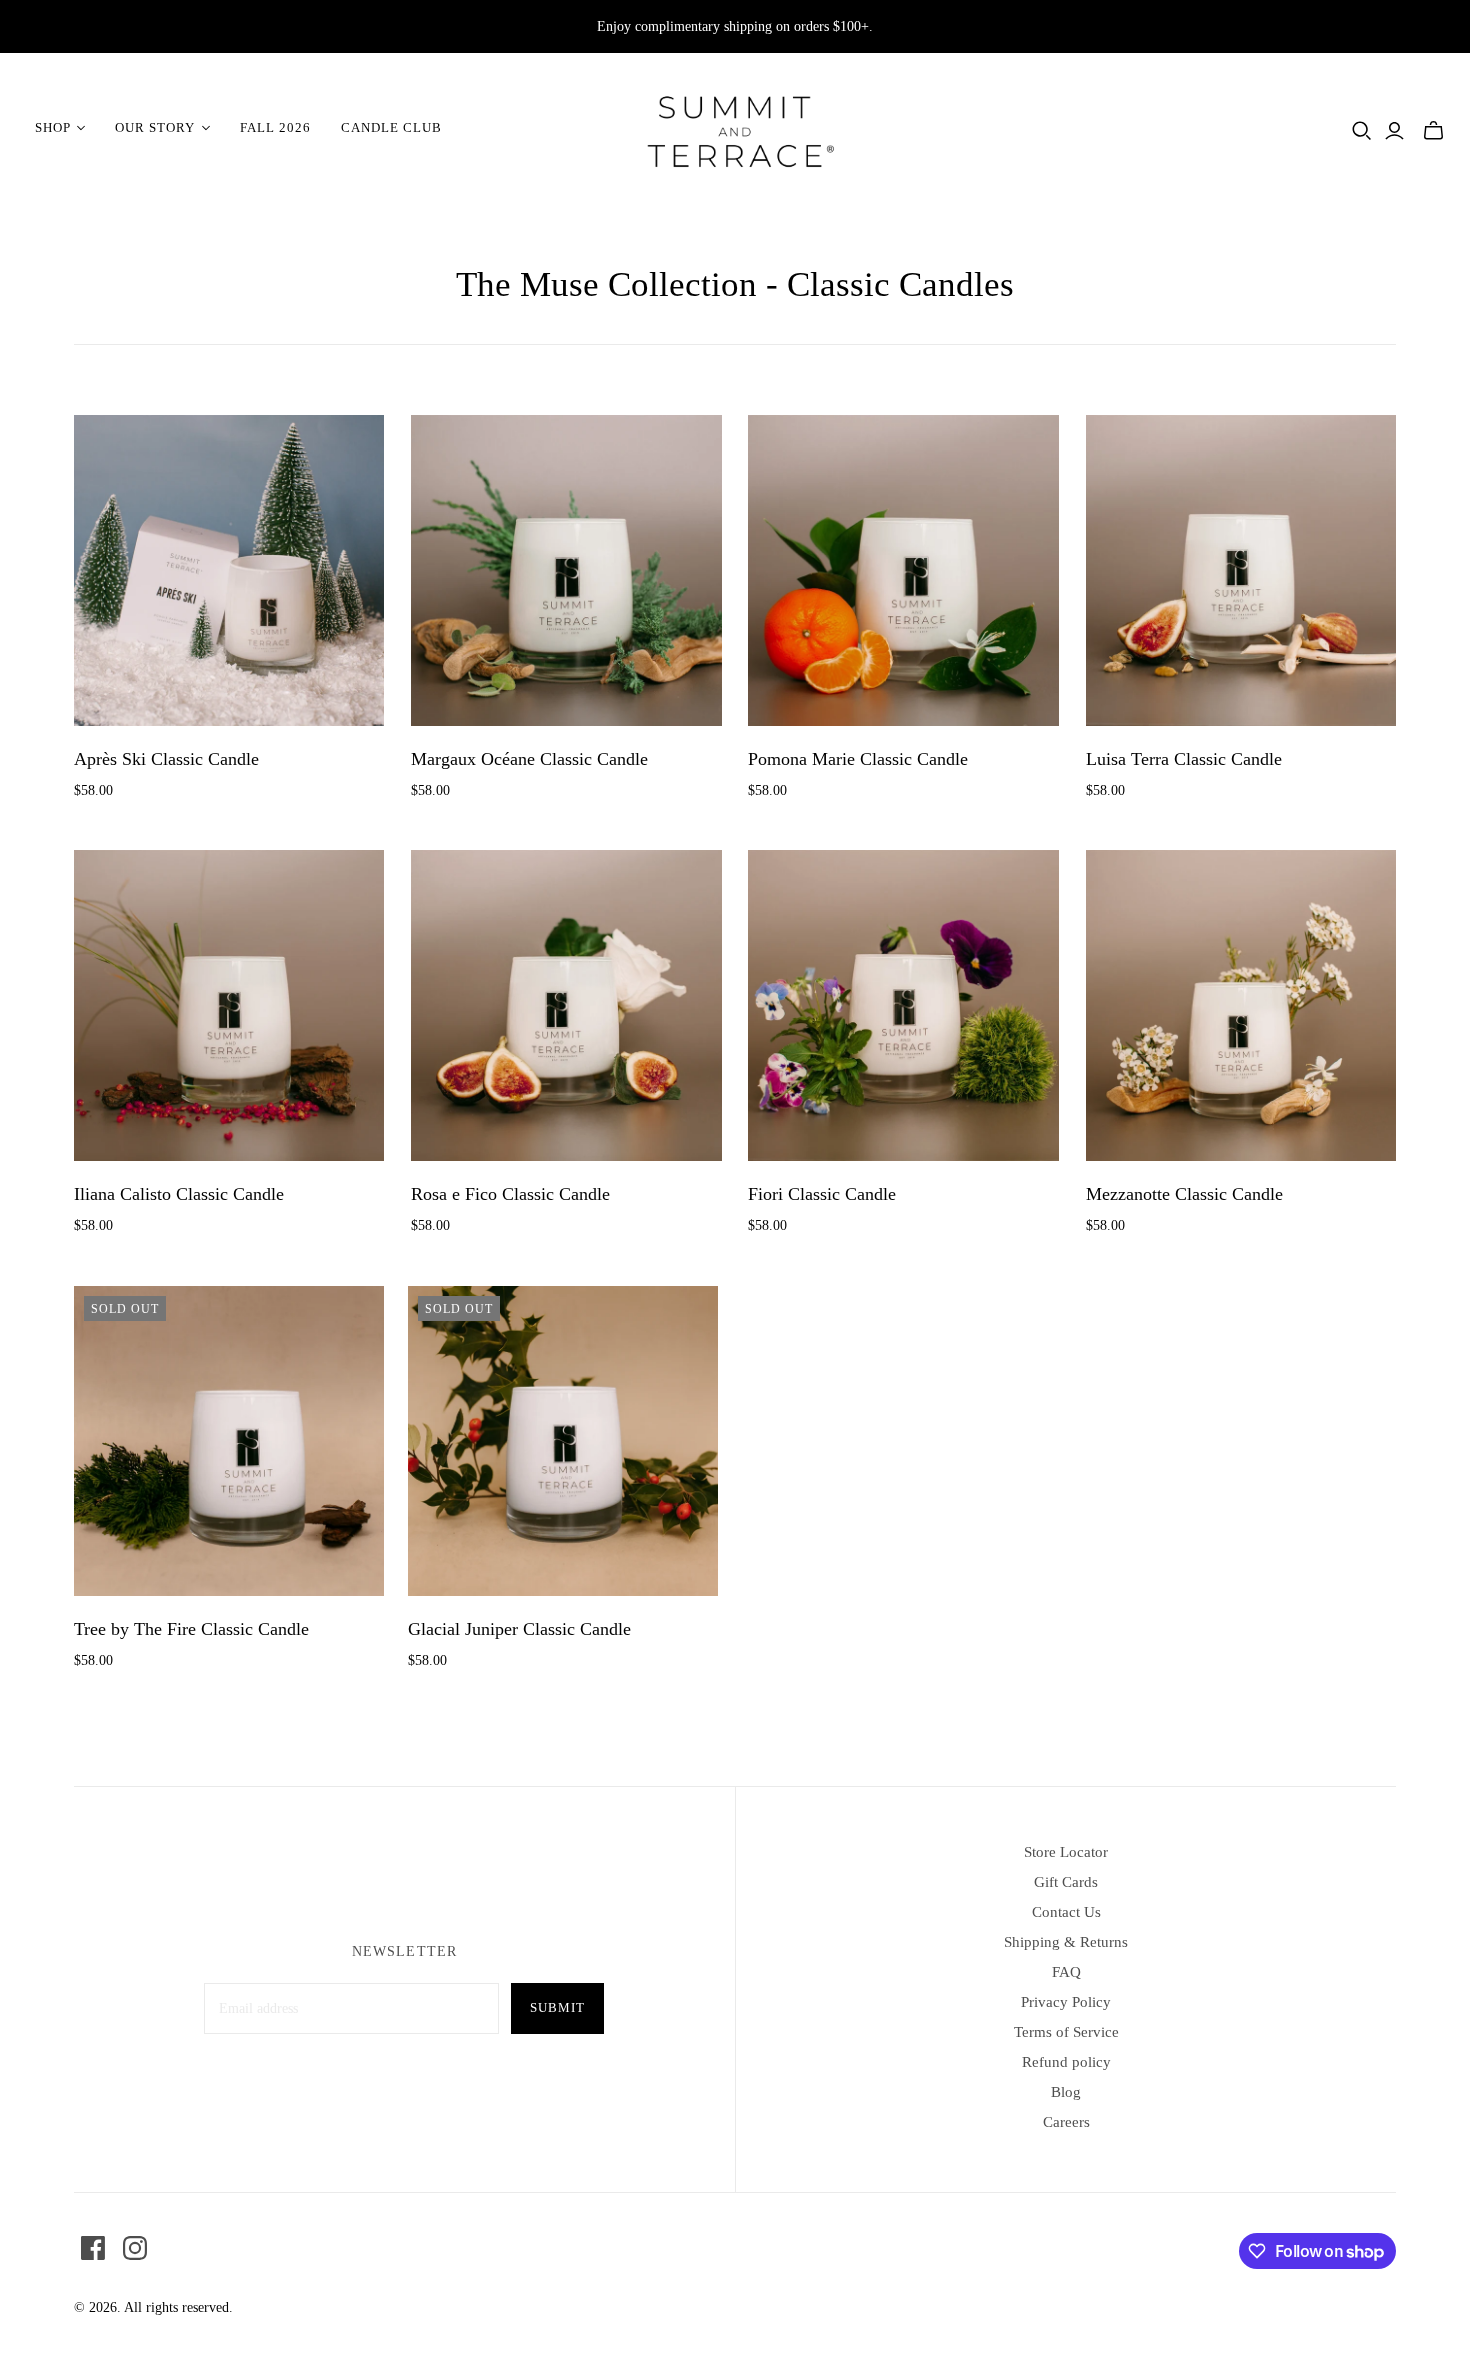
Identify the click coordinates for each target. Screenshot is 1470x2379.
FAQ (1066, 1972)
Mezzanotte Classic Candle (1184, 1194)
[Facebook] (93, 2248)
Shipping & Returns (1066, 1942)
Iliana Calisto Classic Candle (179, 1194)
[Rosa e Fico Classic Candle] (566, 1005)
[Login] (1394, 131)
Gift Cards (1066, 1882)
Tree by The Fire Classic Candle (191, 1629)
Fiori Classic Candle (822, 1194)
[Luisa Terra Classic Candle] (1241, 570)
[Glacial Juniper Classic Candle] (563, 1441)
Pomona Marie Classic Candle (858, 759)
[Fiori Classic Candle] (903, 1005)
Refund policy (1066, 2062)
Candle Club (391, 127)
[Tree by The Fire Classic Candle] (229, 1441)
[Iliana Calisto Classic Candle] (229, 1005)
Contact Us (1066, 1912)
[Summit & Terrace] (735, 128)
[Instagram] (135, 2248)
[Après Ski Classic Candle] (229, 570)
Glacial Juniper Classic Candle (519, 1629)
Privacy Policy (1066, 2002)
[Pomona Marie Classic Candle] (903, 570)
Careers (1066, 2122)
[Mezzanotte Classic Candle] (1241, 1005)
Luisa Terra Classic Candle (1184, 759)
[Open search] (1362, 131)
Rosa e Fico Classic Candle (510, 1194)
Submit (557, 2007)
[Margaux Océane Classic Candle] (566, 570)
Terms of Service (1066, 2032)
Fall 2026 (275, 127)
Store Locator (1066, 1852)
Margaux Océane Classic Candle (529, 759)
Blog (1066, 2092)
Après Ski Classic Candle (166, 759)
